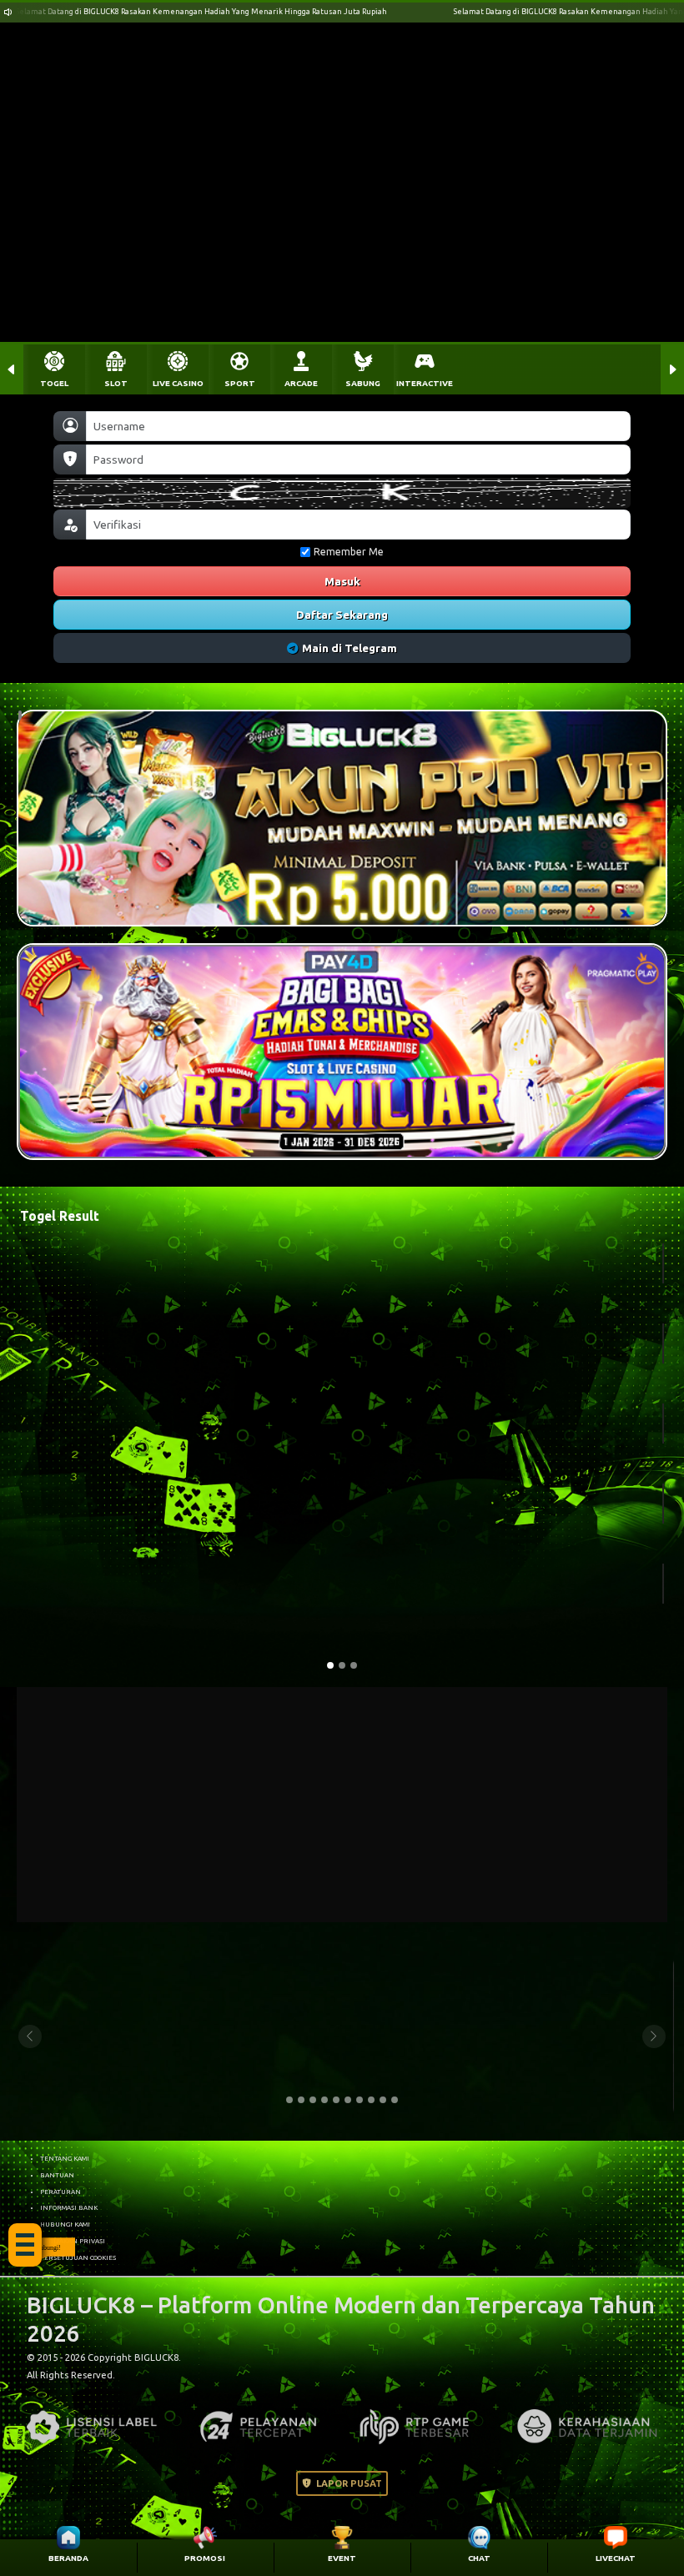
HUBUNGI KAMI (65, 2224)
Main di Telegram (350, 648)
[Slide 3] (313, 2100)
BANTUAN (57, 2175)
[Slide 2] (301, 2100)
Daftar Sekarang (342, 615)
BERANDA (68, 2558)
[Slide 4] (324, 2100)
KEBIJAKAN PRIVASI (73, 2241)
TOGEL (54, 383)
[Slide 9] (383, 2100)
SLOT (116, 383)
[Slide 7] (360, 2100)
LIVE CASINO (178, 383)
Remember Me (349, 552)
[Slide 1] (289, 2100)
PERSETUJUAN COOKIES (78, 2257)
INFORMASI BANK (69, 2207)
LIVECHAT (616, 2558)
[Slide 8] (371, 2100)
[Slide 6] (348, 2100)
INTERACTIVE (425, 383)
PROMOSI (205, 2558)
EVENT (342, 2558)
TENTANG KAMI (65, 2158)
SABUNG (363, 383)
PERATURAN (60, 2192)
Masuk (342, 581)
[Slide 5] (336, 2100)
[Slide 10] (395, 2100)
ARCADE (301, 383)
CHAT (479, 2558)
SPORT (240, 383)
